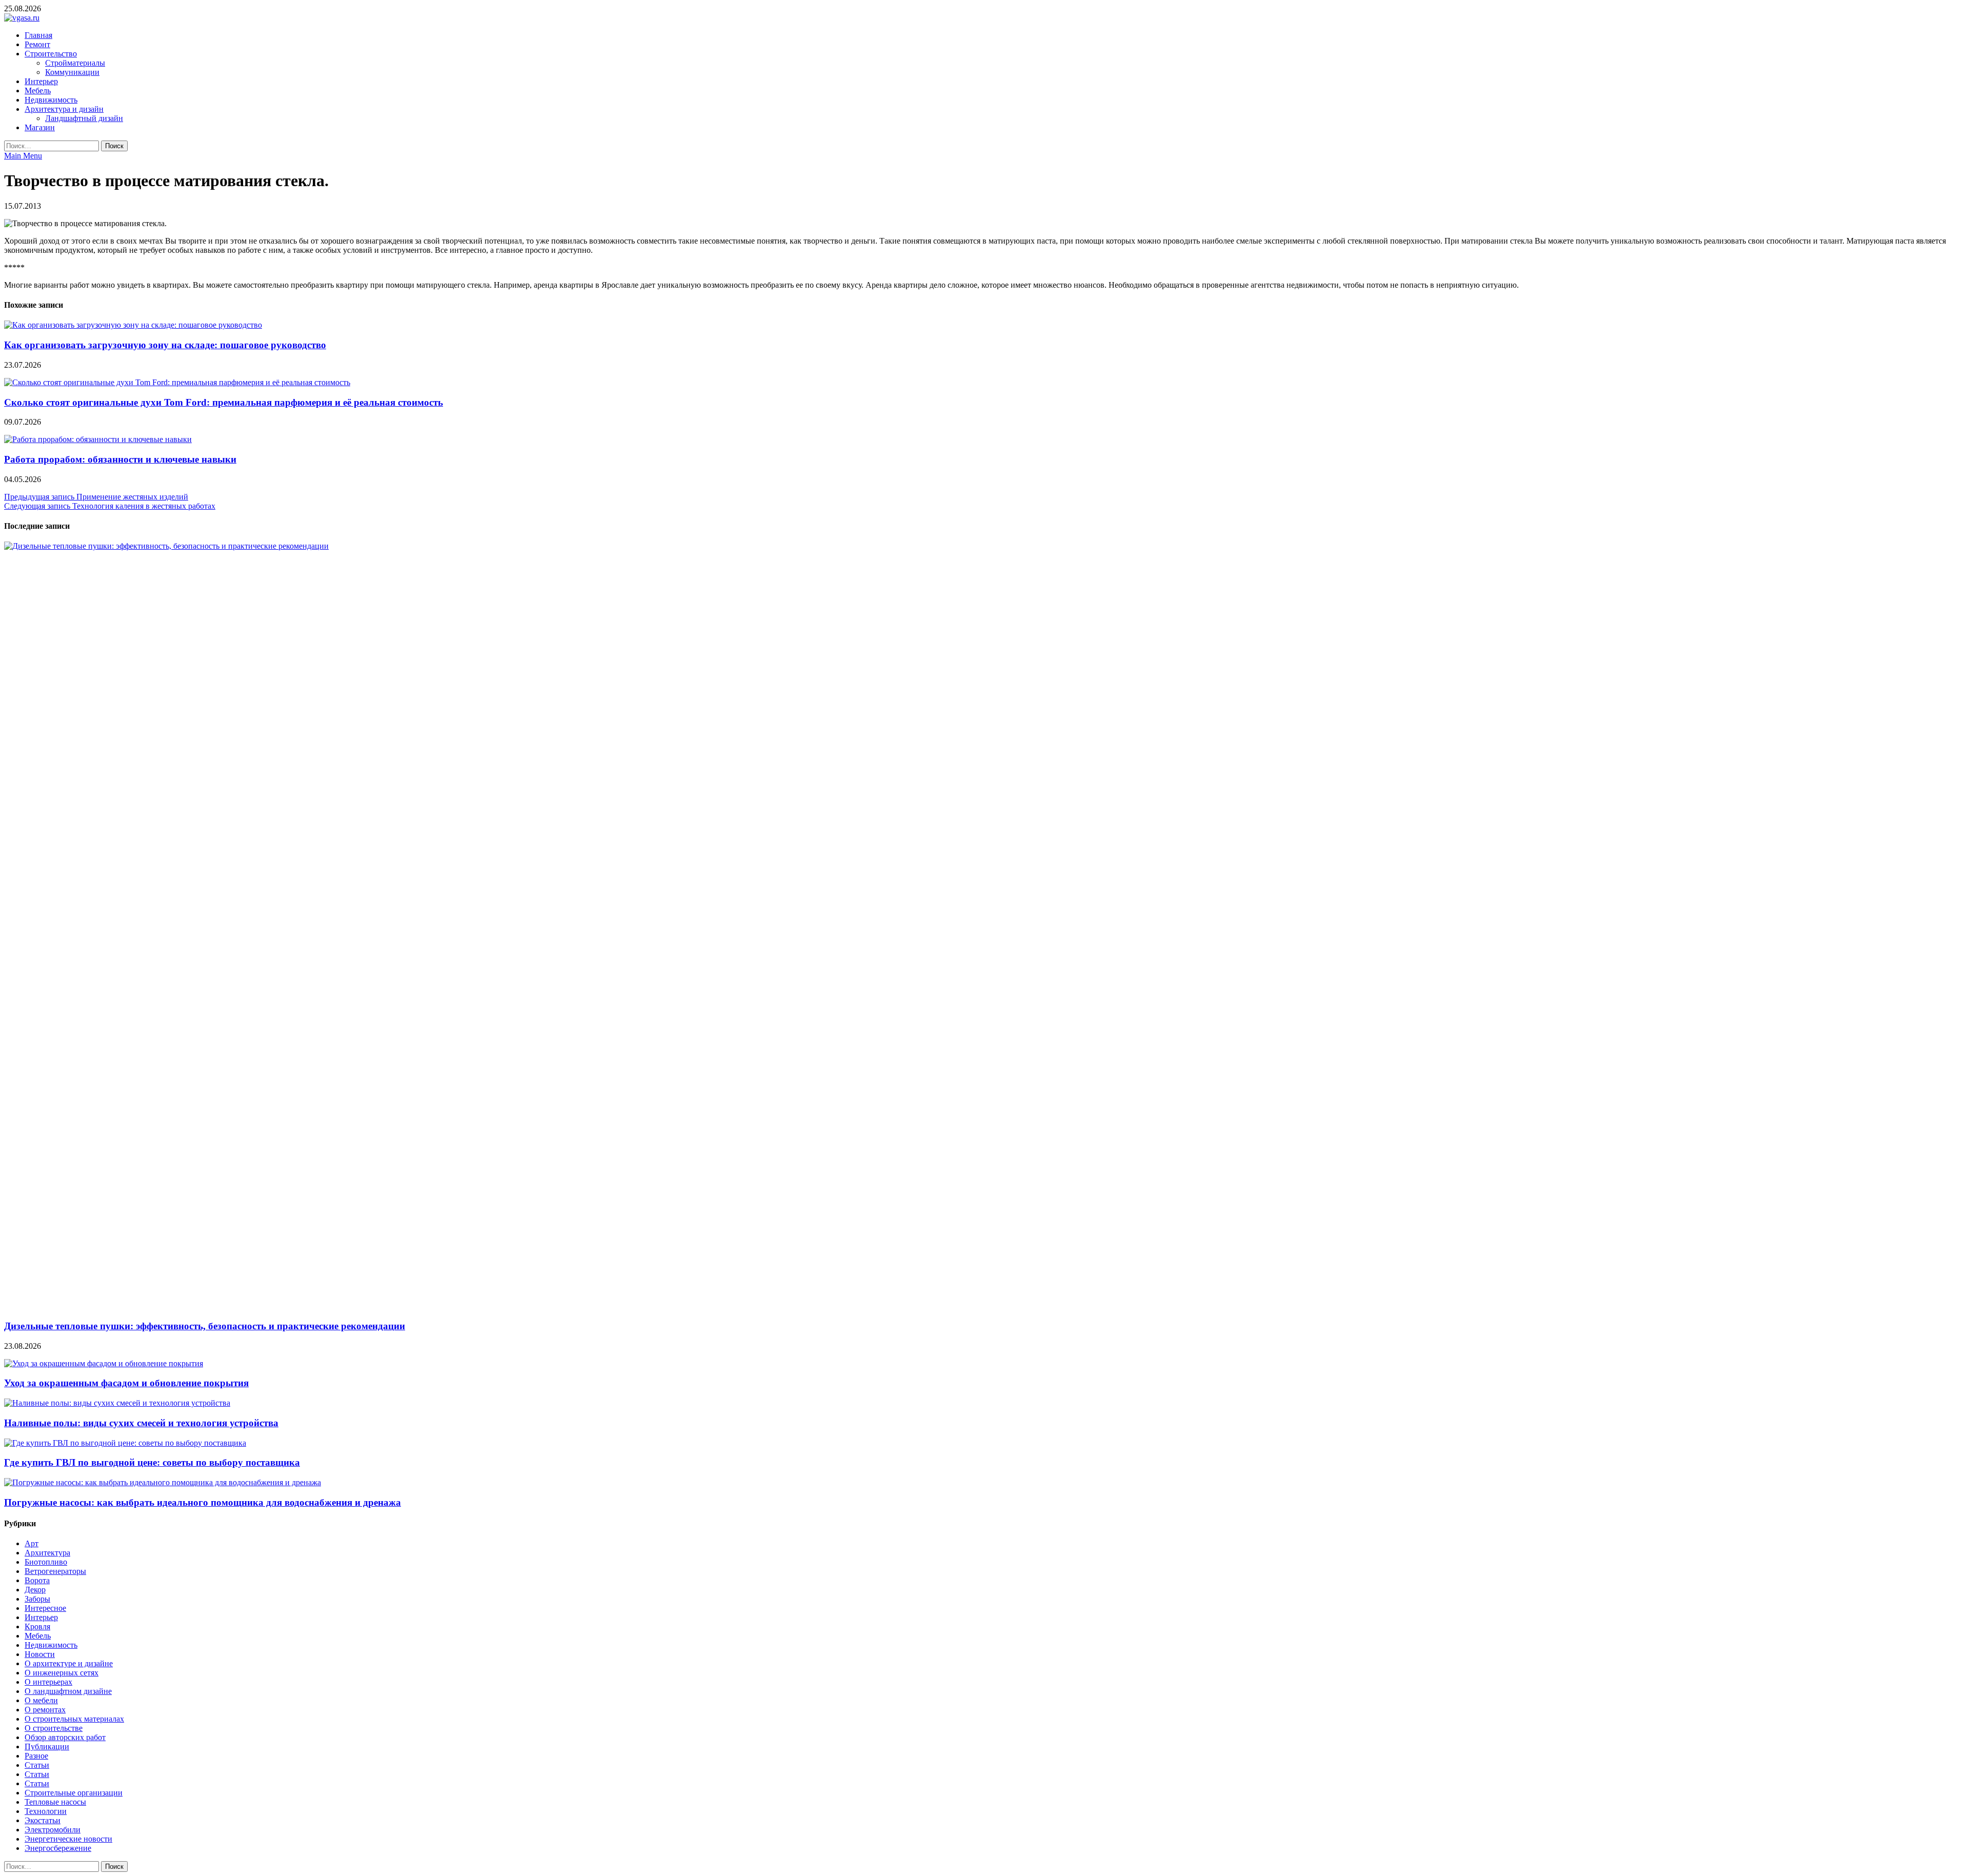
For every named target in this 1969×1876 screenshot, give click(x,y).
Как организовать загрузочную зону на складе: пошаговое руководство (165, 345)
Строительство (51, 54)
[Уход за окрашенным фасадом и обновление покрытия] (104, 1363)
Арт (32, 1543)
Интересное (45, 1608)
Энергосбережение (58, 1848)
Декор (35, 1590)
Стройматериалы (75, 63)
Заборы (37, 1599)
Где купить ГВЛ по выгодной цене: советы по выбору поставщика (152, 1462)
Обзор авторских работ (65, 1737)
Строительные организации (74, 1793)
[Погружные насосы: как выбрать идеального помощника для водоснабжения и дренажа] (163, 1482)
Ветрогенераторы (55, 1571)
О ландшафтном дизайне (68, 1691)
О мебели (41, 1700)
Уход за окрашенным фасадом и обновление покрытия (126, 1383)
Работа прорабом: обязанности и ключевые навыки (120, 459)
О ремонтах (45, 1710)
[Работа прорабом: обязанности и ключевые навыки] (98, 439)
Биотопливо (46, 1562)
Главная (38, 35)
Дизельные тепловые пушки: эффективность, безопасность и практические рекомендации (205, 1326)
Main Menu (23, 156)
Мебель (38, 91)
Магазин (40, 127)
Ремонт (37, 44)
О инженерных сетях (62, 1673)
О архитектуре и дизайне (69, 1663)
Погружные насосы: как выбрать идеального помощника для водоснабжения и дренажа (203, 1502)
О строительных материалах (74, 1719)
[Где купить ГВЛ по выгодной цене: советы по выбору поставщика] (125, 1443)
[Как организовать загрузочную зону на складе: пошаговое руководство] (133, 325)
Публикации (47, 1747)
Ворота (37, 1580)
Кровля (37, 1626)
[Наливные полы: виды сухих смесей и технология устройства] (117, 1403)
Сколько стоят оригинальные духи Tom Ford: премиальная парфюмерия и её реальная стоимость (224, 402)
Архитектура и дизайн (64, 109)
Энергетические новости (68, 1839)
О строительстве (54, 1728)
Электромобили (53, 1830)
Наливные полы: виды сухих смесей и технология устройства (141, 1423)
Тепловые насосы (55, 1802)
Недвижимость (51, 100)
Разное (36, 1756)
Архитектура (47, 1553)
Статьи (37, 1765)
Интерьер (41, 81)
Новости (40, 1654)
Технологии (46, 1811)
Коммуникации (72, 72)
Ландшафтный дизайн (84, 118)
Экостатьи (43, 1820)
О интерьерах (48, 1682)
